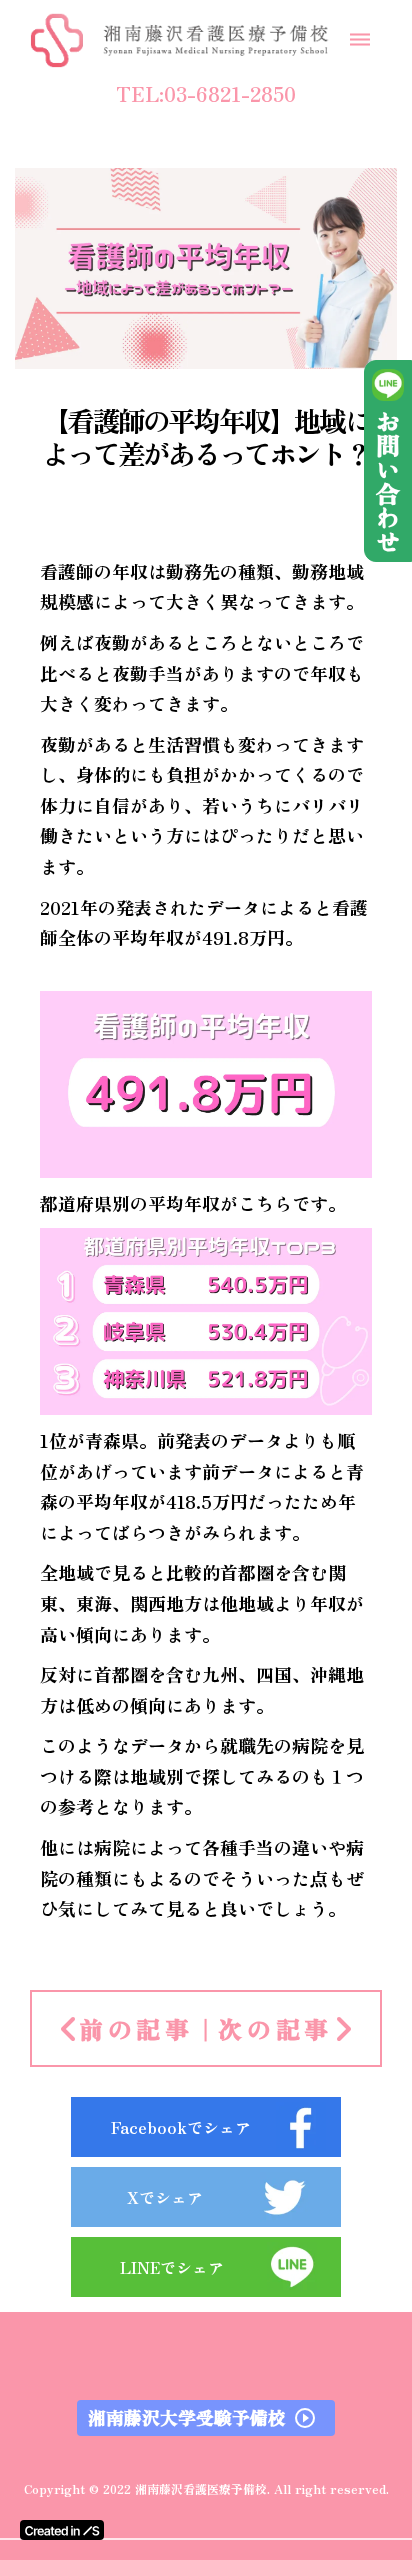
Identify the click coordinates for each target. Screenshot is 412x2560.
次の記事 (275, 2029)
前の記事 (136, 2029)
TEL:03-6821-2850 (206, 94)
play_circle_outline (305, 2418)
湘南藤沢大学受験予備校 (187, 2418)
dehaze (360, 40)
